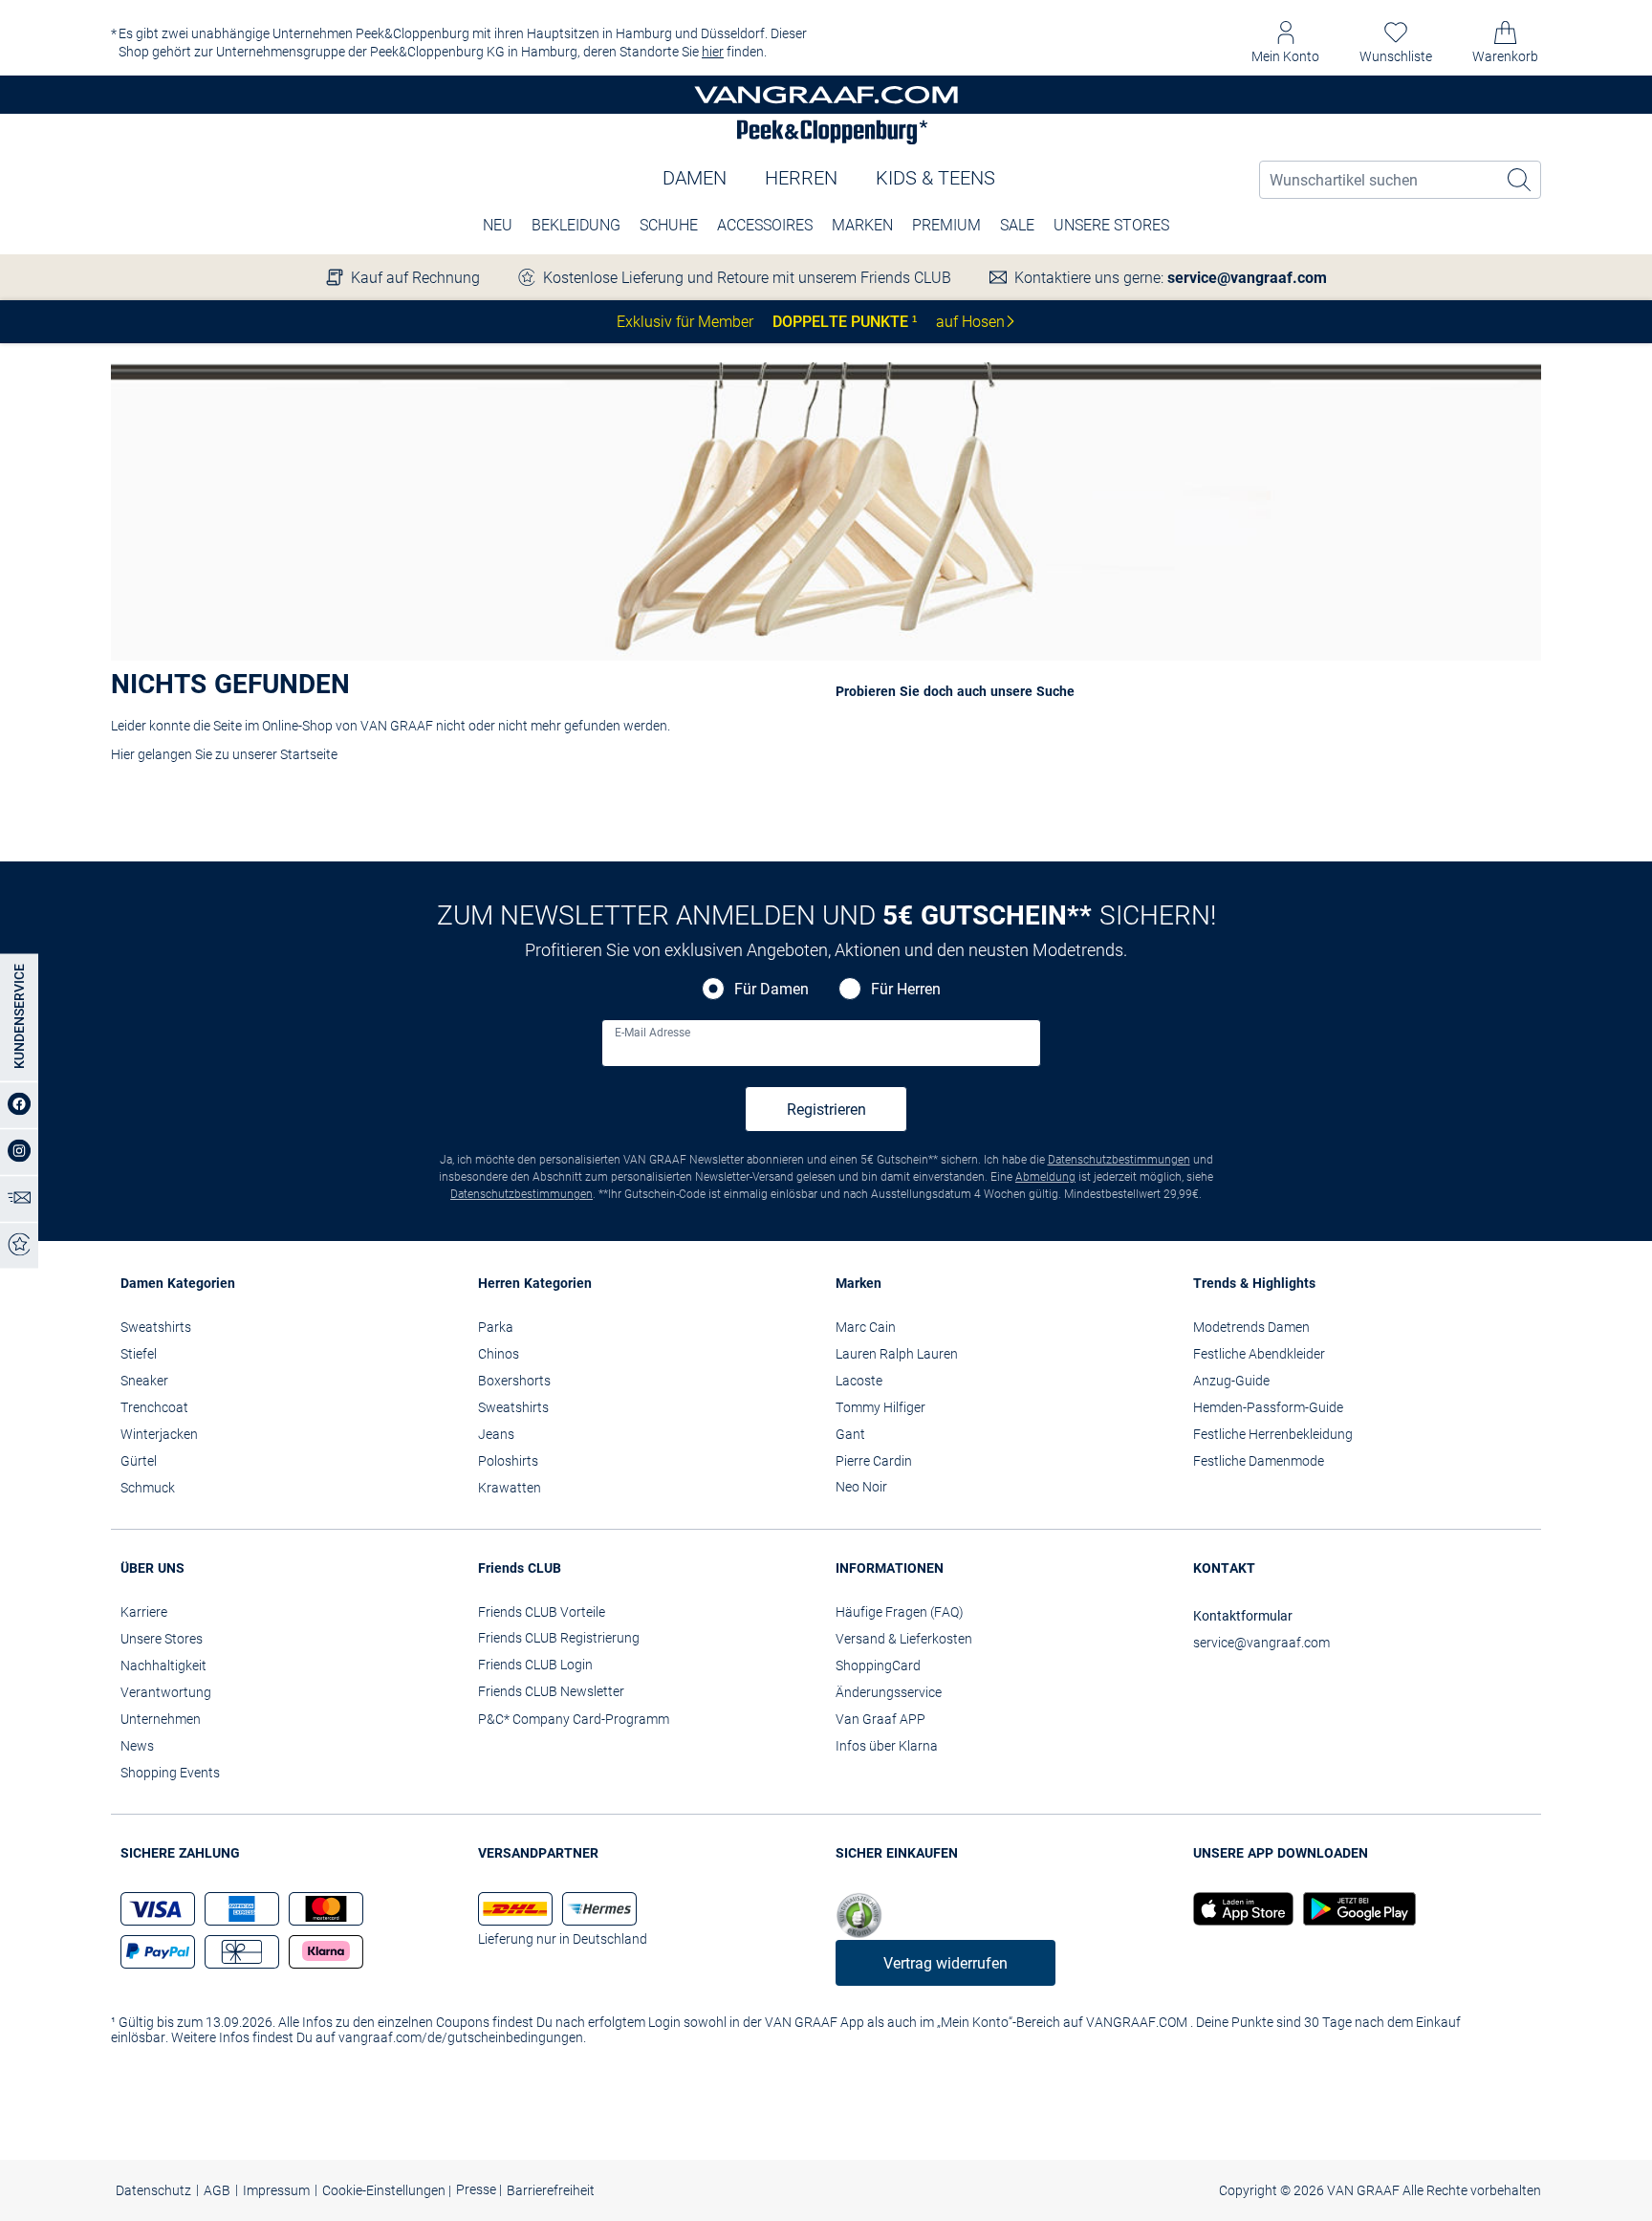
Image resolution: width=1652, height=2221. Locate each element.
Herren (801, 178)
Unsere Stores (1111, 225)
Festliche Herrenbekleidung (1273, 1434)
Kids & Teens (935, 178)
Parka (496, 1327)
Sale (1017, 225)
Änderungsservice (889, 1692)
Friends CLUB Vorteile (542, 1612)
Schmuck (148, 1488)
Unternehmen (161, 1719)
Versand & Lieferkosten (904, 1639)
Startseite (309, 754)
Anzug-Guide (1231, 1381)
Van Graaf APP (880, 1719)
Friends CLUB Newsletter (551, 1691)
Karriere (144, 1612)
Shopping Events (170, 1773)
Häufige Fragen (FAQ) (900, 1612)
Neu (498, 225)
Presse (478, 2189)
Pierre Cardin (874, 1461)
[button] (1285, 43)
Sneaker (144, 1381)
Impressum (276, 2190)
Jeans (496, 1434)
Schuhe (669, 225)
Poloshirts (508, 1461)
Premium (946, 225)
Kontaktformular (1243, 1616)
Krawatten (510, 1488)
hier (713, 52)
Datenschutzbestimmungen (1119, 1160)
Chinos (499, 1354)
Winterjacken (159, 1434)
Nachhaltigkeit (163, 1666)
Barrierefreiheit (551, 2190)
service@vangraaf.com (1247, 278)
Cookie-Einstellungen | (387, 2190)
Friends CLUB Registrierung (559, 1638)
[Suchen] (1520, 180)
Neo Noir (861, 1487)
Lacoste (859, 1381)
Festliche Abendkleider (1259, 1354)
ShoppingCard (878, 1666)
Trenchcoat (154, 1407)
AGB (217, 2190)
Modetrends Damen (1251, 1327)
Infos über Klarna (887, 1746)
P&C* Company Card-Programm (574, 1719)
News (137, 1746)
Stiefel (139, 1354)
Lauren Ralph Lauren (897, 1354)
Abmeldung (1045, 1177)
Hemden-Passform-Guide (1268, 1407)
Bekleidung (576, 225)
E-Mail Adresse (652, 1033)
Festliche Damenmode (1259, 1461)
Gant (850, 1434)
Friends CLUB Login (535, 1665)
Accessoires (765, 225)
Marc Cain (866, 1327)
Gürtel (139, 1461)
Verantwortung (166, 1692)
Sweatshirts (156, 1327)
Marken (862, 225)
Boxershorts (514, 1381)
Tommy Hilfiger (880, 1407)
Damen (695, 178)
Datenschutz (153, 2190)
